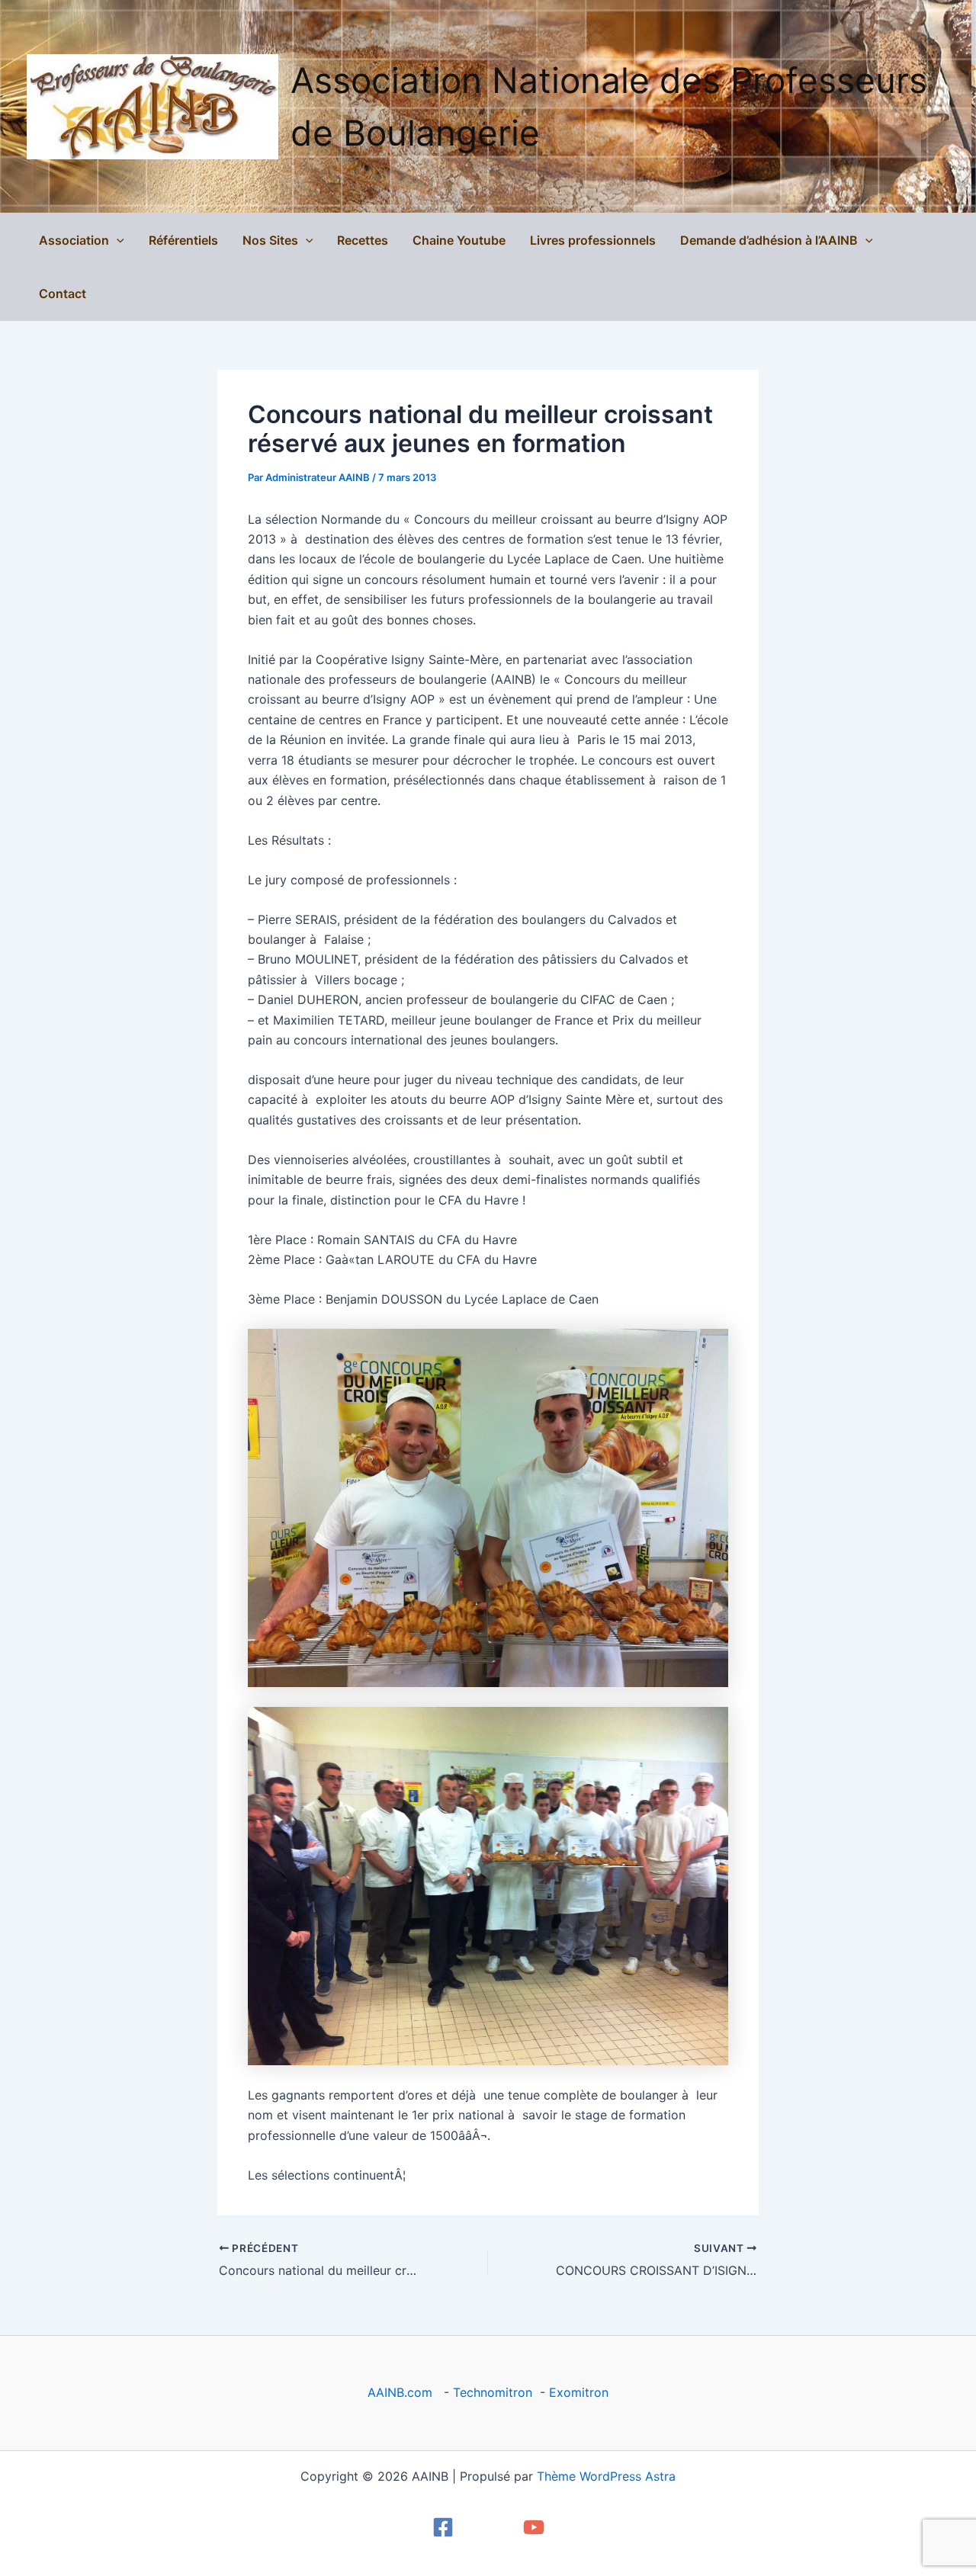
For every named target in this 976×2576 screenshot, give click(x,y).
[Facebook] (443, 2527)
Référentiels (183, 240)
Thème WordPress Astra (606, 2476)
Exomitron (579, 2392)
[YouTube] (534, 2527)
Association (74, 240)
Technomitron (493, 2392)
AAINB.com (404, 2392)
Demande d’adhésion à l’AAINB (769, 240)
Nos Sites (270, 240)
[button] (117, 240)
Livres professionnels (593, 240)
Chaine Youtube (459, 240)
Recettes (363, 240)
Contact (63, 294)
